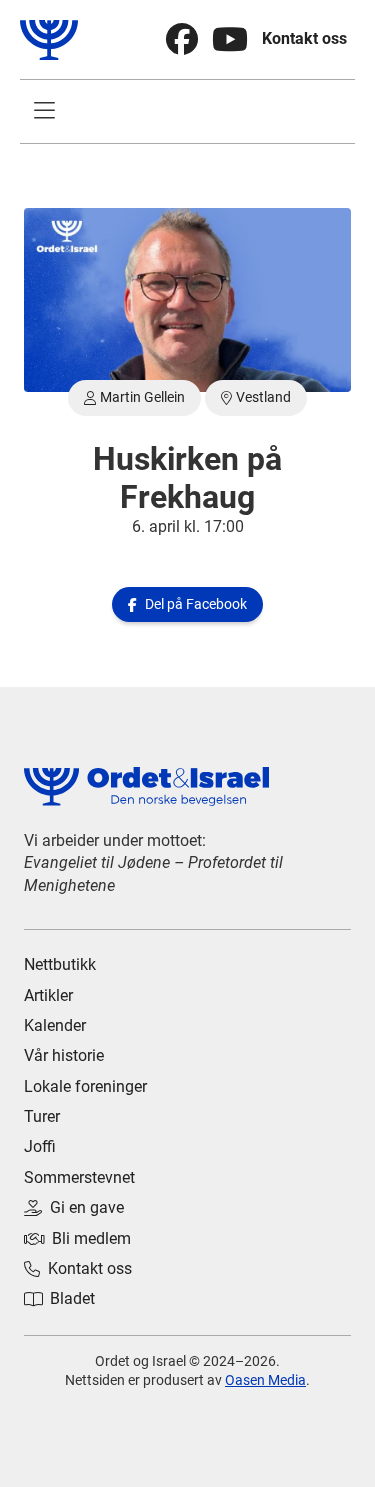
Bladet (59, 1298)
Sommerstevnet (79, 1177)
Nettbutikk (60, 964)
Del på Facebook (187, 604)
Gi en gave (74, 1207)
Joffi (40, 1146)
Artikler (48, 995)
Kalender (55, 1025)
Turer (42, 1116)
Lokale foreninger (85, 1086)
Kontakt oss (304, 38)
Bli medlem (77, 1238)
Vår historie (64, 1055)
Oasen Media (265, 1380)
